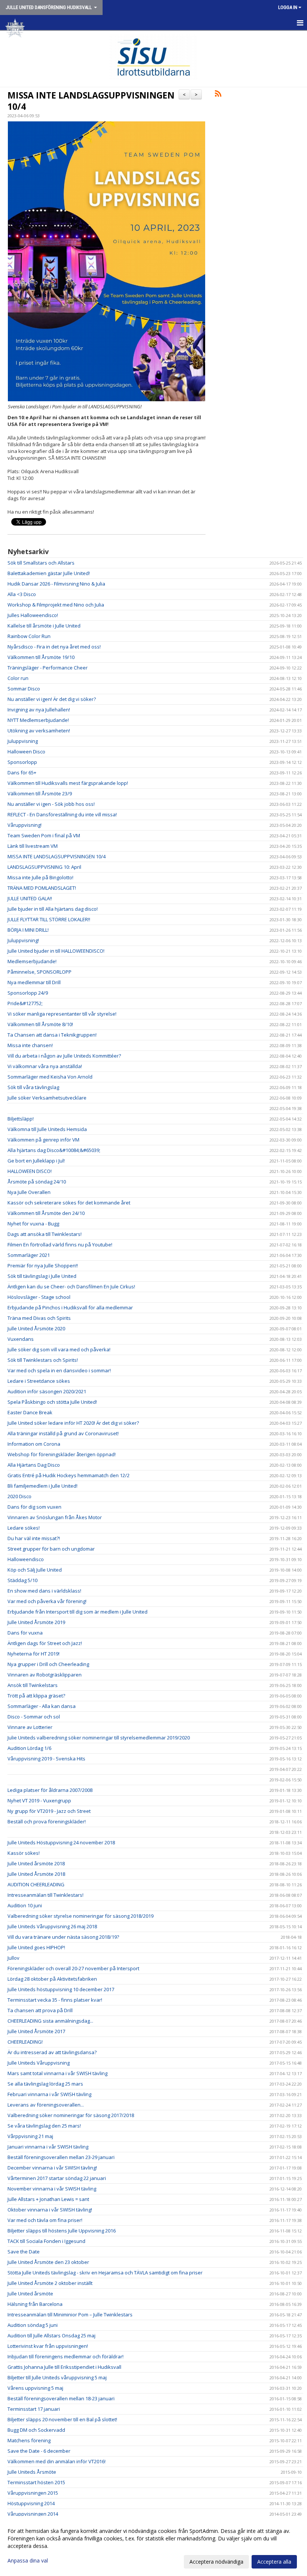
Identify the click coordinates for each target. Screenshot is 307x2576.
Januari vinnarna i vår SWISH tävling (48, 2147)
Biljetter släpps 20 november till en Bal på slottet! (62, 2419)
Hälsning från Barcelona (35, 2304)
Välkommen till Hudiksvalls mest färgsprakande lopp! (68, 783)
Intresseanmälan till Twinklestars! (45, 1895)
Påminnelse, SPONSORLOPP (39, 972)
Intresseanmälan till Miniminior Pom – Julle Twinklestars (70, 2315)
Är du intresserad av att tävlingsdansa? (52, 2052)
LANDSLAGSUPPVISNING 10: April (44, 867)
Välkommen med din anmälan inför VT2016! (57, 2461)
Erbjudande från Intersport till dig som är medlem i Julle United (77, 1612)
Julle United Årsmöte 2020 (36, 1328)
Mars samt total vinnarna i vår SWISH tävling (57, 2073)
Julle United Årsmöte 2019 (36, 1622)
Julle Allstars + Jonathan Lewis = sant (48, 2199)
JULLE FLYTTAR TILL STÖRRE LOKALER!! (49, 919)
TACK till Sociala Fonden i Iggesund (46, 2241)
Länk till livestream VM (33, 846)
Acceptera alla (274, 2562)
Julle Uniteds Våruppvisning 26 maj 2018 (52, 1926)
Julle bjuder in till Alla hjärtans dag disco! (53, 909)
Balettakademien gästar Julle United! (49, 573)
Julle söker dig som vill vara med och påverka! (59, 1349)
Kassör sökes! (24, 1853)
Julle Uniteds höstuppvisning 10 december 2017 (61, 1989)
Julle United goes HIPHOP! (36, 1947)
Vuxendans (21, 1339)
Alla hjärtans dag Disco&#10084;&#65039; (54, 1150)
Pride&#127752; (25, 1003)
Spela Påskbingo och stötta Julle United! (52, 1402)
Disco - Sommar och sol (34, 1717)
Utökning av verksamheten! (39, 731)
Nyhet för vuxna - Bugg (33, 1224)
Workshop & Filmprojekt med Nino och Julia (56, 605)
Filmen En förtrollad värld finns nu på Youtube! (60, 1245)
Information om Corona (34, 1444)
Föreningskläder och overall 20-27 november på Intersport (73, 1968)
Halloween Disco (26, 752)
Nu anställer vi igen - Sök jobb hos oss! (51, 804)
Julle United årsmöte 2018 (36, 1863)
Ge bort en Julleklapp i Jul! (36, 1161)
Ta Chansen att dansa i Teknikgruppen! (52, 1035)
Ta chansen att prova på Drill (40, 2010)
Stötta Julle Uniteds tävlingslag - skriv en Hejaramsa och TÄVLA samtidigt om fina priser (105, 2273)
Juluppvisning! (23, 940)
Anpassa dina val (28, 2561)
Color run (18, 678)
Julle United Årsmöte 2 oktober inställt (50, 2283)
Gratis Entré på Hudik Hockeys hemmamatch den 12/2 (69, 1475)
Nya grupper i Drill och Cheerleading (48, 1664)
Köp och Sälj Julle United (35, 1570)
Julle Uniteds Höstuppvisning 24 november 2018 (61, 1842)
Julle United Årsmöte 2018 (36, 1874)
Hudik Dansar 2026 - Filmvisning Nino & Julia (56, 584)
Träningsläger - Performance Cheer (48, 668)
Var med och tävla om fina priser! (45, 2220)
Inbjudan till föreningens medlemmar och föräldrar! (66, 2356)
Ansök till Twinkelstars (33, 1685)
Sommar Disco (24, 689)
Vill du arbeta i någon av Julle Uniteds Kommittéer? (64, 1056)
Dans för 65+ (22, 773)
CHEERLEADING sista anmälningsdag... (50, 2021)
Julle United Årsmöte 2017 (36, 2031)
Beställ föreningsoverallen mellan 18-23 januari (61, 2398)
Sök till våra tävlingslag (33, 1087)
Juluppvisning (23, 741)
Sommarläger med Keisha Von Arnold (50, 1077)
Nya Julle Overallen (29, 1192)
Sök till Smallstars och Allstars (41, 563)
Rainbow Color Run (29, 636)
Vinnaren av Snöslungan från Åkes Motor (55, 1517)
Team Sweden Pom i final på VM (44, 835)
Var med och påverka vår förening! (47, 1601)
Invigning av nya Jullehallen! (39, 710)
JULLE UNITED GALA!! (30, 898)
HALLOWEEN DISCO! (30, 1171)
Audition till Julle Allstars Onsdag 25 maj (51, 2335)
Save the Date (24, 2252)
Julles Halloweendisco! (33, 615)
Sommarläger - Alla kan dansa (42, 1706)
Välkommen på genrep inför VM (43, 1140)
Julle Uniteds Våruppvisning (39, 2063)
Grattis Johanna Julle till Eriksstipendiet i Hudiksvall (64, 2367)
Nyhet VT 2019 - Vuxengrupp (39, 1801)
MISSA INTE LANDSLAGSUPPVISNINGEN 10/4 (91, 101)
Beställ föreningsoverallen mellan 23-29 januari (61, 2157)
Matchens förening (29, 2440)
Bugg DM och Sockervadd (36, 2430)
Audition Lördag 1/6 (29, 1748)
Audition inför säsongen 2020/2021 (47, 1391)
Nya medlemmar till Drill (34, 982)
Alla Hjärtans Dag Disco (34, 1465)
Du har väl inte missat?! (34, 1538)
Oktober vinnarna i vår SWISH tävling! (50, 2210)
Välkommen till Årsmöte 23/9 (40, 793)
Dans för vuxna (25, 1633)
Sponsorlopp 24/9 (28, 993)
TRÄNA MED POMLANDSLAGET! (42, 888)
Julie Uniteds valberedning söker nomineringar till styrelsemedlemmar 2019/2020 (99, 1738)
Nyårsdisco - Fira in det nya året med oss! (54, 647)
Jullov (13, 1958)
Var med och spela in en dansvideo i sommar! (59, 1370)
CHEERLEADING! (25, 2042)
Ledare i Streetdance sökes (39, 1381)
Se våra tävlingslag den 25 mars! (44, 2126)
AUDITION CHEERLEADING (36, 1884)
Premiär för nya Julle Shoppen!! (43, 1266)
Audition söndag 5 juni (33, 2325)
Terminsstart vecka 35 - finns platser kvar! (55, 2000)
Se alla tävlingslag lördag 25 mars (45, 2084)
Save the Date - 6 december (39, 2451)
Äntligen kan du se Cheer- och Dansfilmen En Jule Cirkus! (71, 1287)
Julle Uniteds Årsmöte (32, 2472)
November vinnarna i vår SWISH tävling (52, 2189)
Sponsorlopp (22, 762)
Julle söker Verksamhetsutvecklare (47, 1098)
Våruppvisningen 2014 (33, 2514)
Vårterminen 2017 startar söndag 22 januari (57, 2178)
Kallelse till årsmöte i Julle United (44, 626)
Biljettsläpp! (21, 1119)
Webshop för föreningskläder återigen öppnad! (62, 1454)
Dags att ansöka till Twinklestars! (45, 1234)
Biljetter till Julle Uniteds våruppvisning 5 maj (57, 2377)
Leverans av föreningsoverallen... (46, 2105)
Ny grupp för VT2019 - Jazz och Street (49, 1811)
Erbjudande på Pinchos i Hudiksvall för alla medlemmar (70, 1307)
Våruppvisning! (25, 825)
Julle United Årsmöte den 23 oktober (48, 2262)
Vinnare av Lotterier (30, 1727)
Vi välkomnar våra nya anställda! (45, 1066)
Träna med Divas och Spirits (39, 1318)
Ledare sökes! (24, 1528)
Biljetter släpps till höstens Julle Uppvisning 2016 (62, 2231)
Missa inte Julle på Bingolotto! (40, 877)
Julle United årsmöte (30, 2294)
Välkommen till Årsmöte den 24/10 (46, 1213)
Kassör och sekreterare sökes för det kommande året (69, 1203)
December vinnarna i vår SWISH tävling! (52, 2168)
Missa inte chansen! (30, 1045)
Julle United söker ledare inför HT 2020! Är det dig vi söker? (73, 1423)
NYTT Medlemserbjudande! (38, 720)
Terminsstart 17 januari (34, 2409)
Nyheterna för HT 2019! (34, 1654)
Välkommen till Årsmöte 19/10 (41, 657)
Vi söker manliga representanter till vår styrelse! (62, 1014)
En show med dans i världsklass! (44, 1591)
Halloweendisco (26, 1559)
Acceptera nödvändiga (216, 2562)
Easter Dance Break (30, 1412)
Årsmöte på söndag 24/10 (37, 1182)
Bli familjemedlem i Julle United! (42, 1486)
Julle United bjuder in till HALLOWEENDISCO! (56, 951)
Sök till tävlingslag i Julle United (42, 1276)
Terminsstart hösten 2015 (36, 2482)
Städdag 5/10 (22, 1580)
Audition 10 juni (25, 1905)
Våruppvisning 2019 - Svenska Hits (46, 1759)
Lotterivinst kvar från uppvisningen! (48, 2346)
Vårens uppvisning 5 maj (35, 2388)
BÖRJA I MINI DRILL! (28, 930)
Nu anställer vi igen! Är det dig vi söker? (52, 699)
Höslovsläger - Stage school (39, 1297)
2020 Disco (19, 1496)
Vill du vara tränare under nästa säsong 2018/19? (63, 1937)
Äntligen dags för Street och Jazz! (45, 1643)
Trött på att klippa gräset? (36, 1696)
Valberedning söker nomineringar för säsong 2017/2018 (71, 2115)
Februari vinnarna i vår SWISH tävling (49, 2094)
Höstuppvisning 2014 (31, 2503)
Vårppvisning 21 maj (30, 2136)
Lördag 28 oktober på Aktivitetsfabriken (52, 1979)
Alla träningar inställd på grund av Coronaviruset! (63, 1433)
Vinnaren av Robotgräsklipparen (45, 1675)
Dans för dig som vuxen (34, 1507)
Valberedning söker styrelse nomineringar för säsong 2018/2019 (80, 1916)
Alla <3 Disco (22, 594)
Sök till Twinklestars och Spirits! (43, 1360)
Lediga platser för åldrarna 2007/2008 (50, 1790)
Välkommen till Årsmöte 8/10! (40, 1024)
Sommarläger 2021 (29, 1255)
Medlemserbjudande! (32, 961)
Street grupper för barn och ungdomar (51, 1549)
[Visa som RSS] (218, 95)
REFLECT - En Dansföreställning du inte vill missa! (62, 814)
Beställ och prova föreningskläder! (47, 1821)
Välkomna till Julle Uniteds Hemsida (47, 1129)
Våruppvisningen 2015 (33, 2493)
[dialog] (153, 2546)
